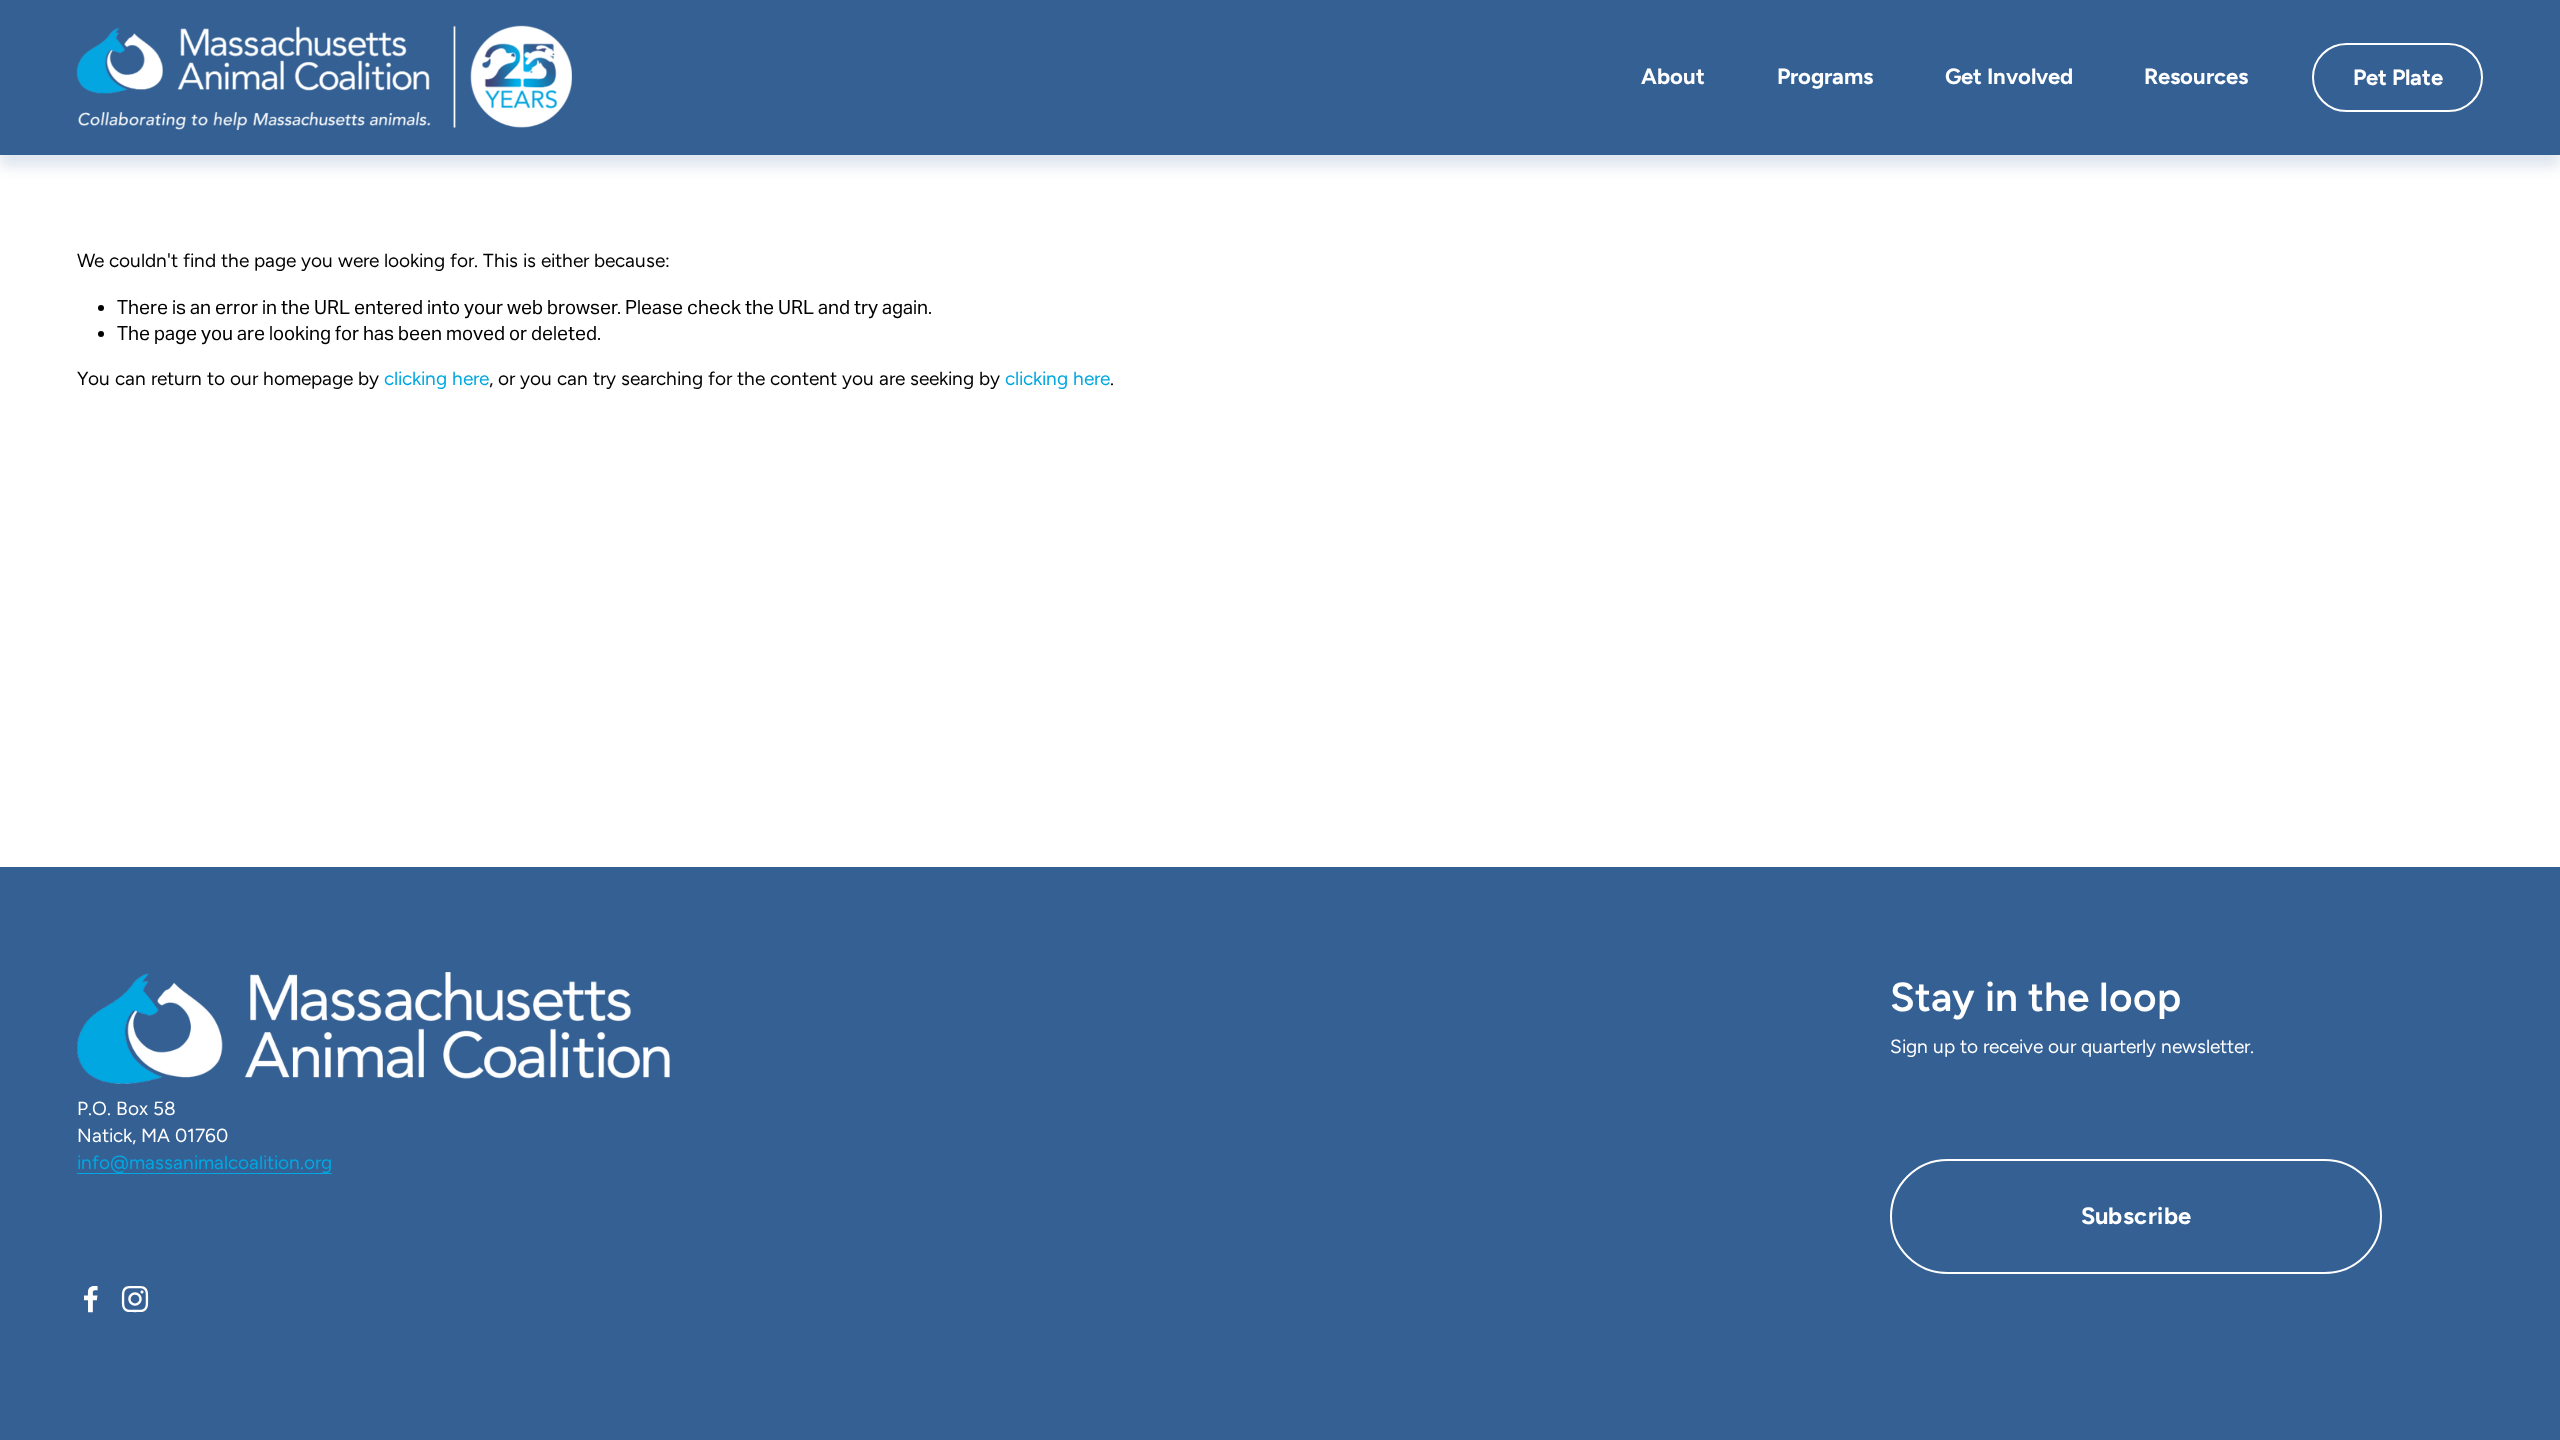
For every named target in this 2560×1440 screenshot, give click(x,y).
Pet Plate (2398, 77)
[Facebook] (91, 1299)
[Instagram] (135, 1299)
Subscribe (2136, 1216)
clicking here (436, 378)
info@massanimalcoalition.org (204, 1162)
